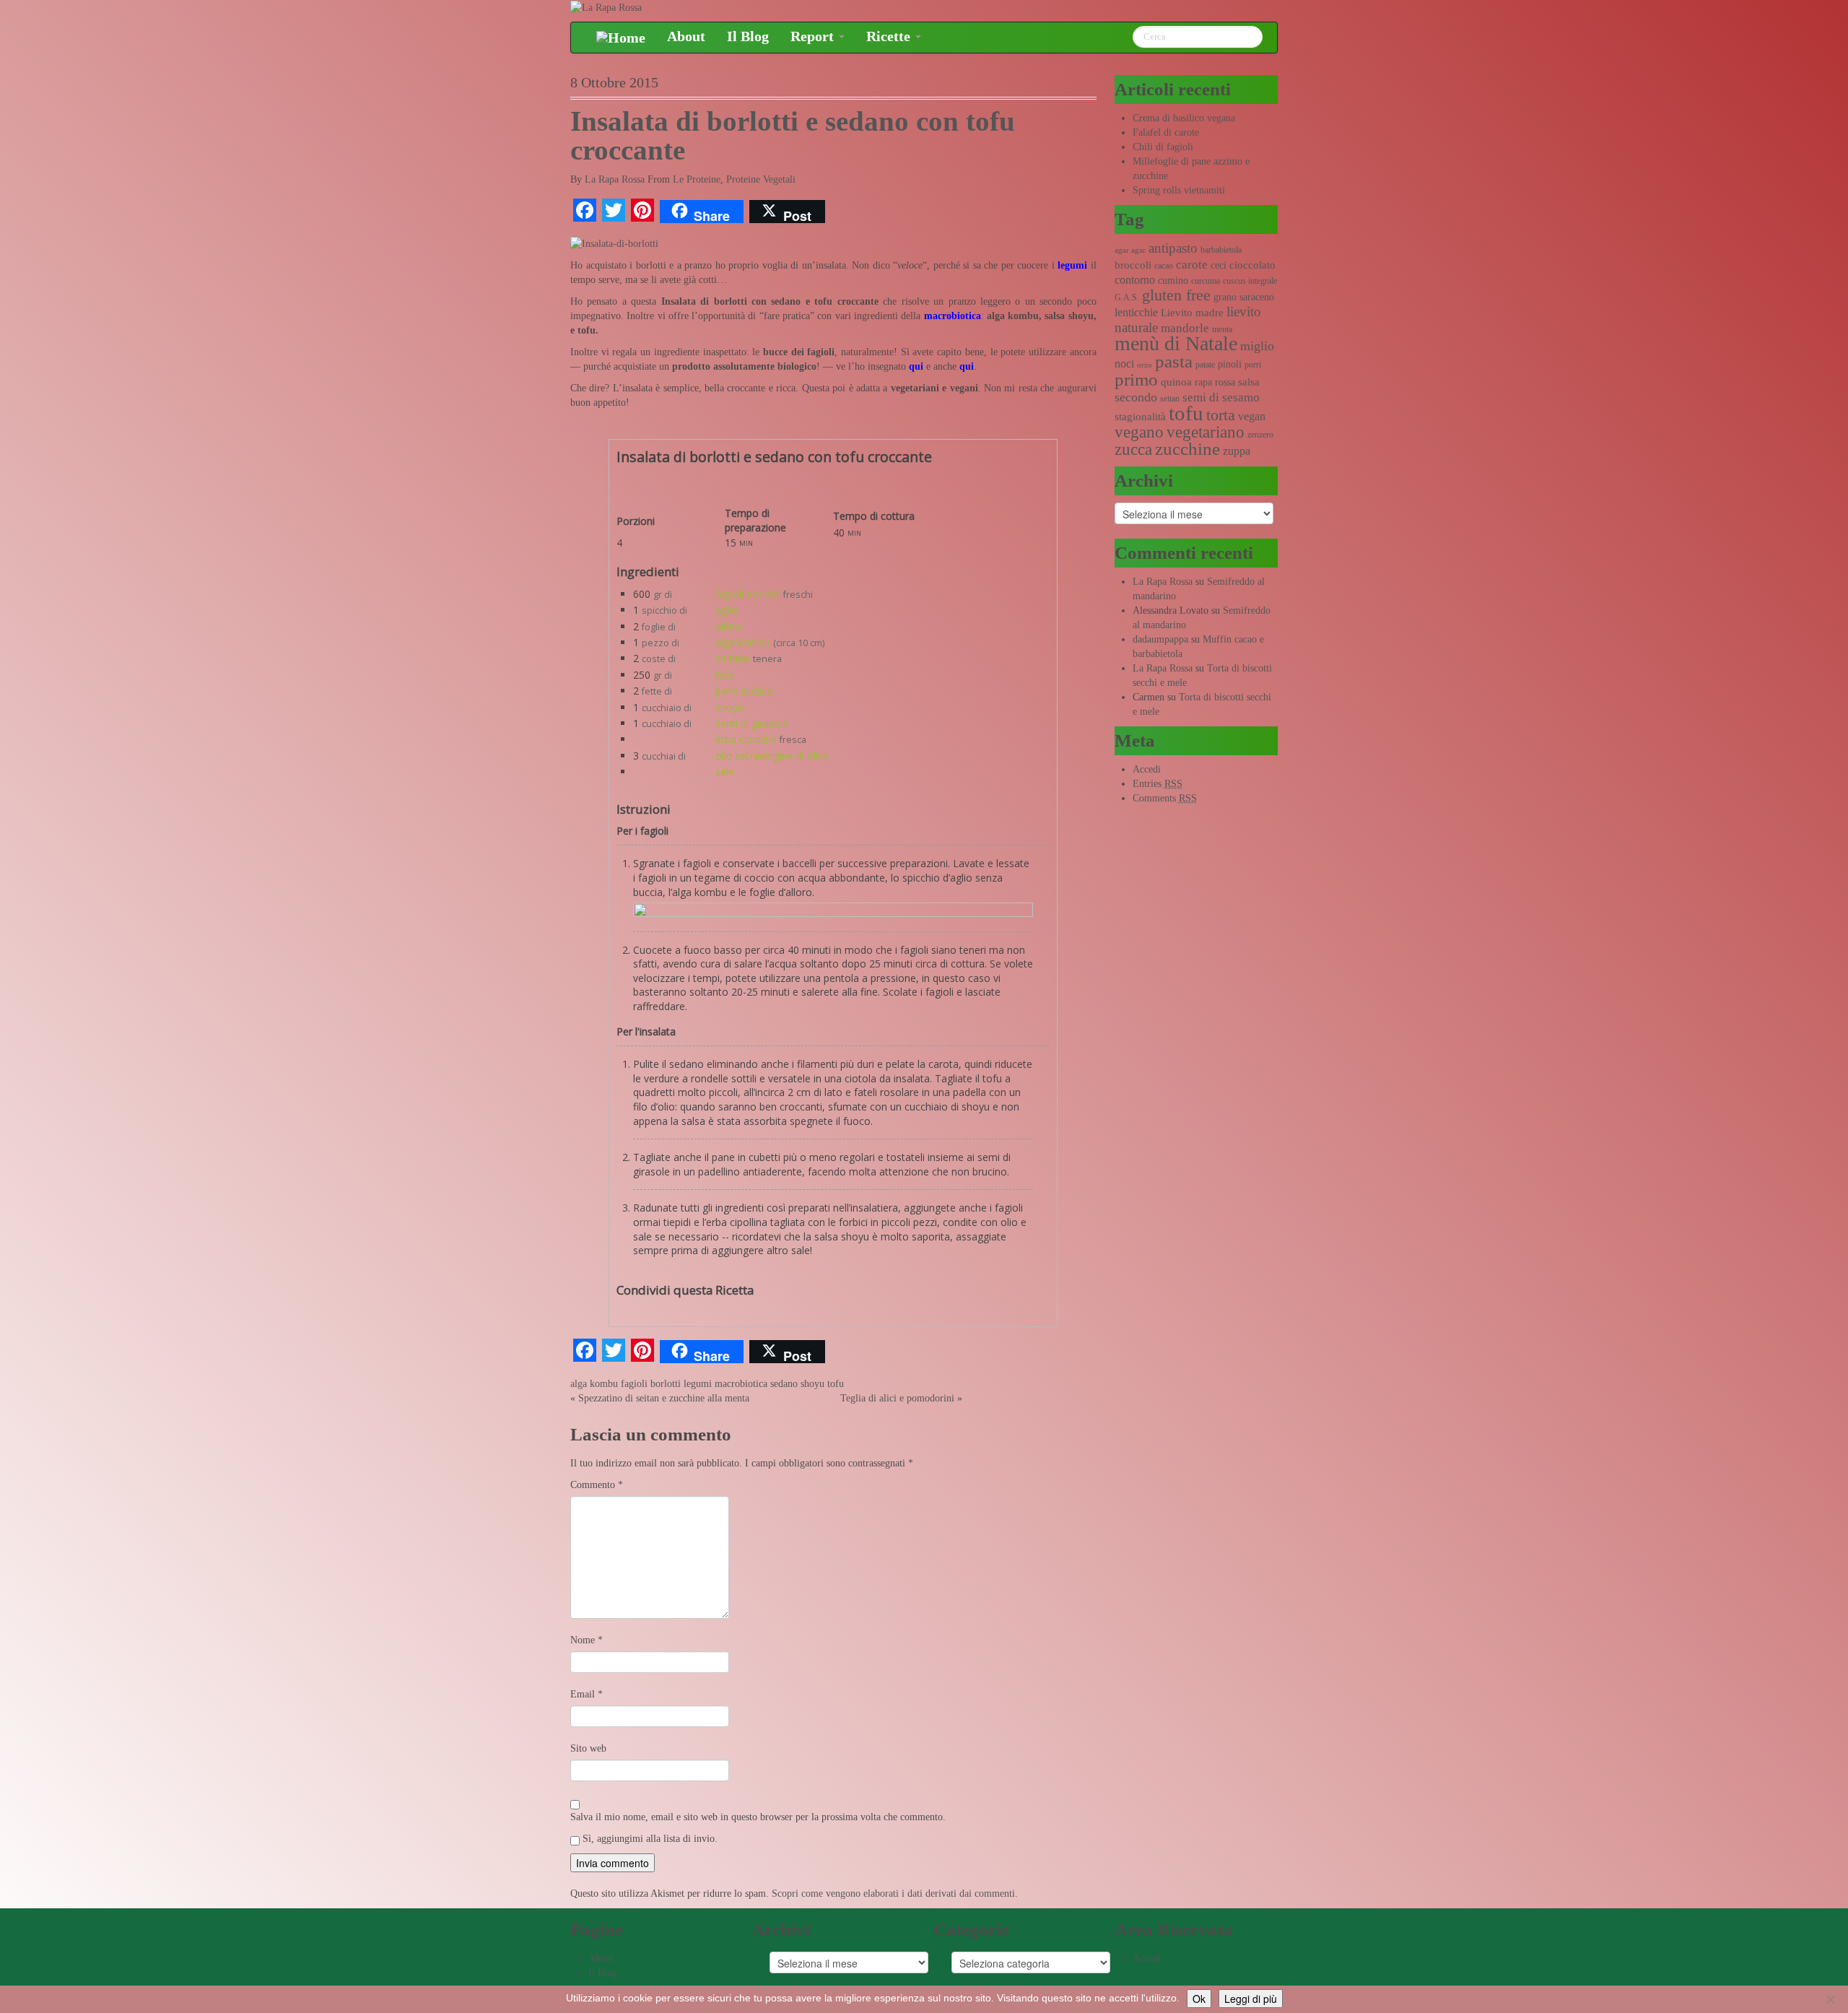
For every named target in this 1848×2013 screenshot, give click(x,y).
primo (1136, 379)
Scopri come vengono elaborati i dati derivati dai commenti (893, 1894)
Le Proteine (697, 179)
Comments (1165, 798)
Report (814, 36)
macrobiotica (953, 316)
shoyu (729, 707)
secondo (1136, 397)
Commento (597, 1485)
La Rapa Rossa (615, 179)
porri (1253, 365)
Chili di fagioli (1163, 147)
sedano (733, 658)
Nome (587, 1640)
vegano (1139, 432)
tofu (725, 675)
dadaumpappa (1160, 639)
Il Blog (748, 36)
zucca (1133, 449)
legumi (698, 1384)
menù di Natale (1176, 343)
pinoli (1230, 364)
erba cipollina (746, 739)
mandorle (1185, 328)
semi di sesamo (1221, 397)
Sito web (588, 1748)
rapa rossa (1215, 382)
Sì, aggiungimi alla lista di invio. (649, 1839)
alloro (729, 626)
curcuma (1206, 281)
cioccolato (1252, 265)
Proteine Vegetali (761, 179)
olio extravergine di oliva (772, 756)
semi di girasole (752, 723)
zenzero (1260, 435)
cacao (1164, 266)
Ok (1199, 1999)
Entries (1158, 784)
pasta (1174, 361)
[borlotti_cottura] (833, 913)
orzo (1145, 365)
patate (1205, 365)
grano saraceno (1244, 297)
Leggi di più (1251, 1999)
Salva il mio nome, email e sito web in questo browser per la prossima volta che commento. (758, 1817)
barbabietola (1221, 250)
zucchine (1187, 449)
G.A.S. (1127, 297)
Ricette (890, 36)
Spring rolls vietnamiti (1179, 190)
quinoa (1176, 382)
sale (725, 771)
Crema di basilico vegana (1184, 118)
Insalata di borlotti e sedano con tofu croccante (793, 136)
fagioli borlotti (748, 594)
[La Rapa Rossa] (606, 7)
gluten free (1176, 295)
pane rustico (744, 691)
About (686, 36)
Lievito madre (1192, 313)
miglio (1257, 346)
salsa (1249, 382)
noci (1124, 364)
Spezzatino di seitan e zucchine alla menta (664, 1398)
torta (1221, 415)
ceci (1219, 265)
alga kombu (743, 642)
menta (1222, 329)
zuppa (1237, 451)
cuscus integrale (1250, 281)
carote (1192, 265)
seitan (1170, 399)
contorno (1135, 280)
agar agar (1130, 250)
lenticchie (1136, 312)
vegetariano (1206, 432)
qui (916, 366)
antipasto (1173, 248)
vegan (1252, 416)
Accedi (1147, 769)
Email (587, 1694)
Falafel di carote (1166, 132)
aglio (727, 610)
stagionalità (1140, 417)
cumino (1173, 281)
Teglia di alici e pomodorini (897, 1398)
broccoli (1133, 265)
